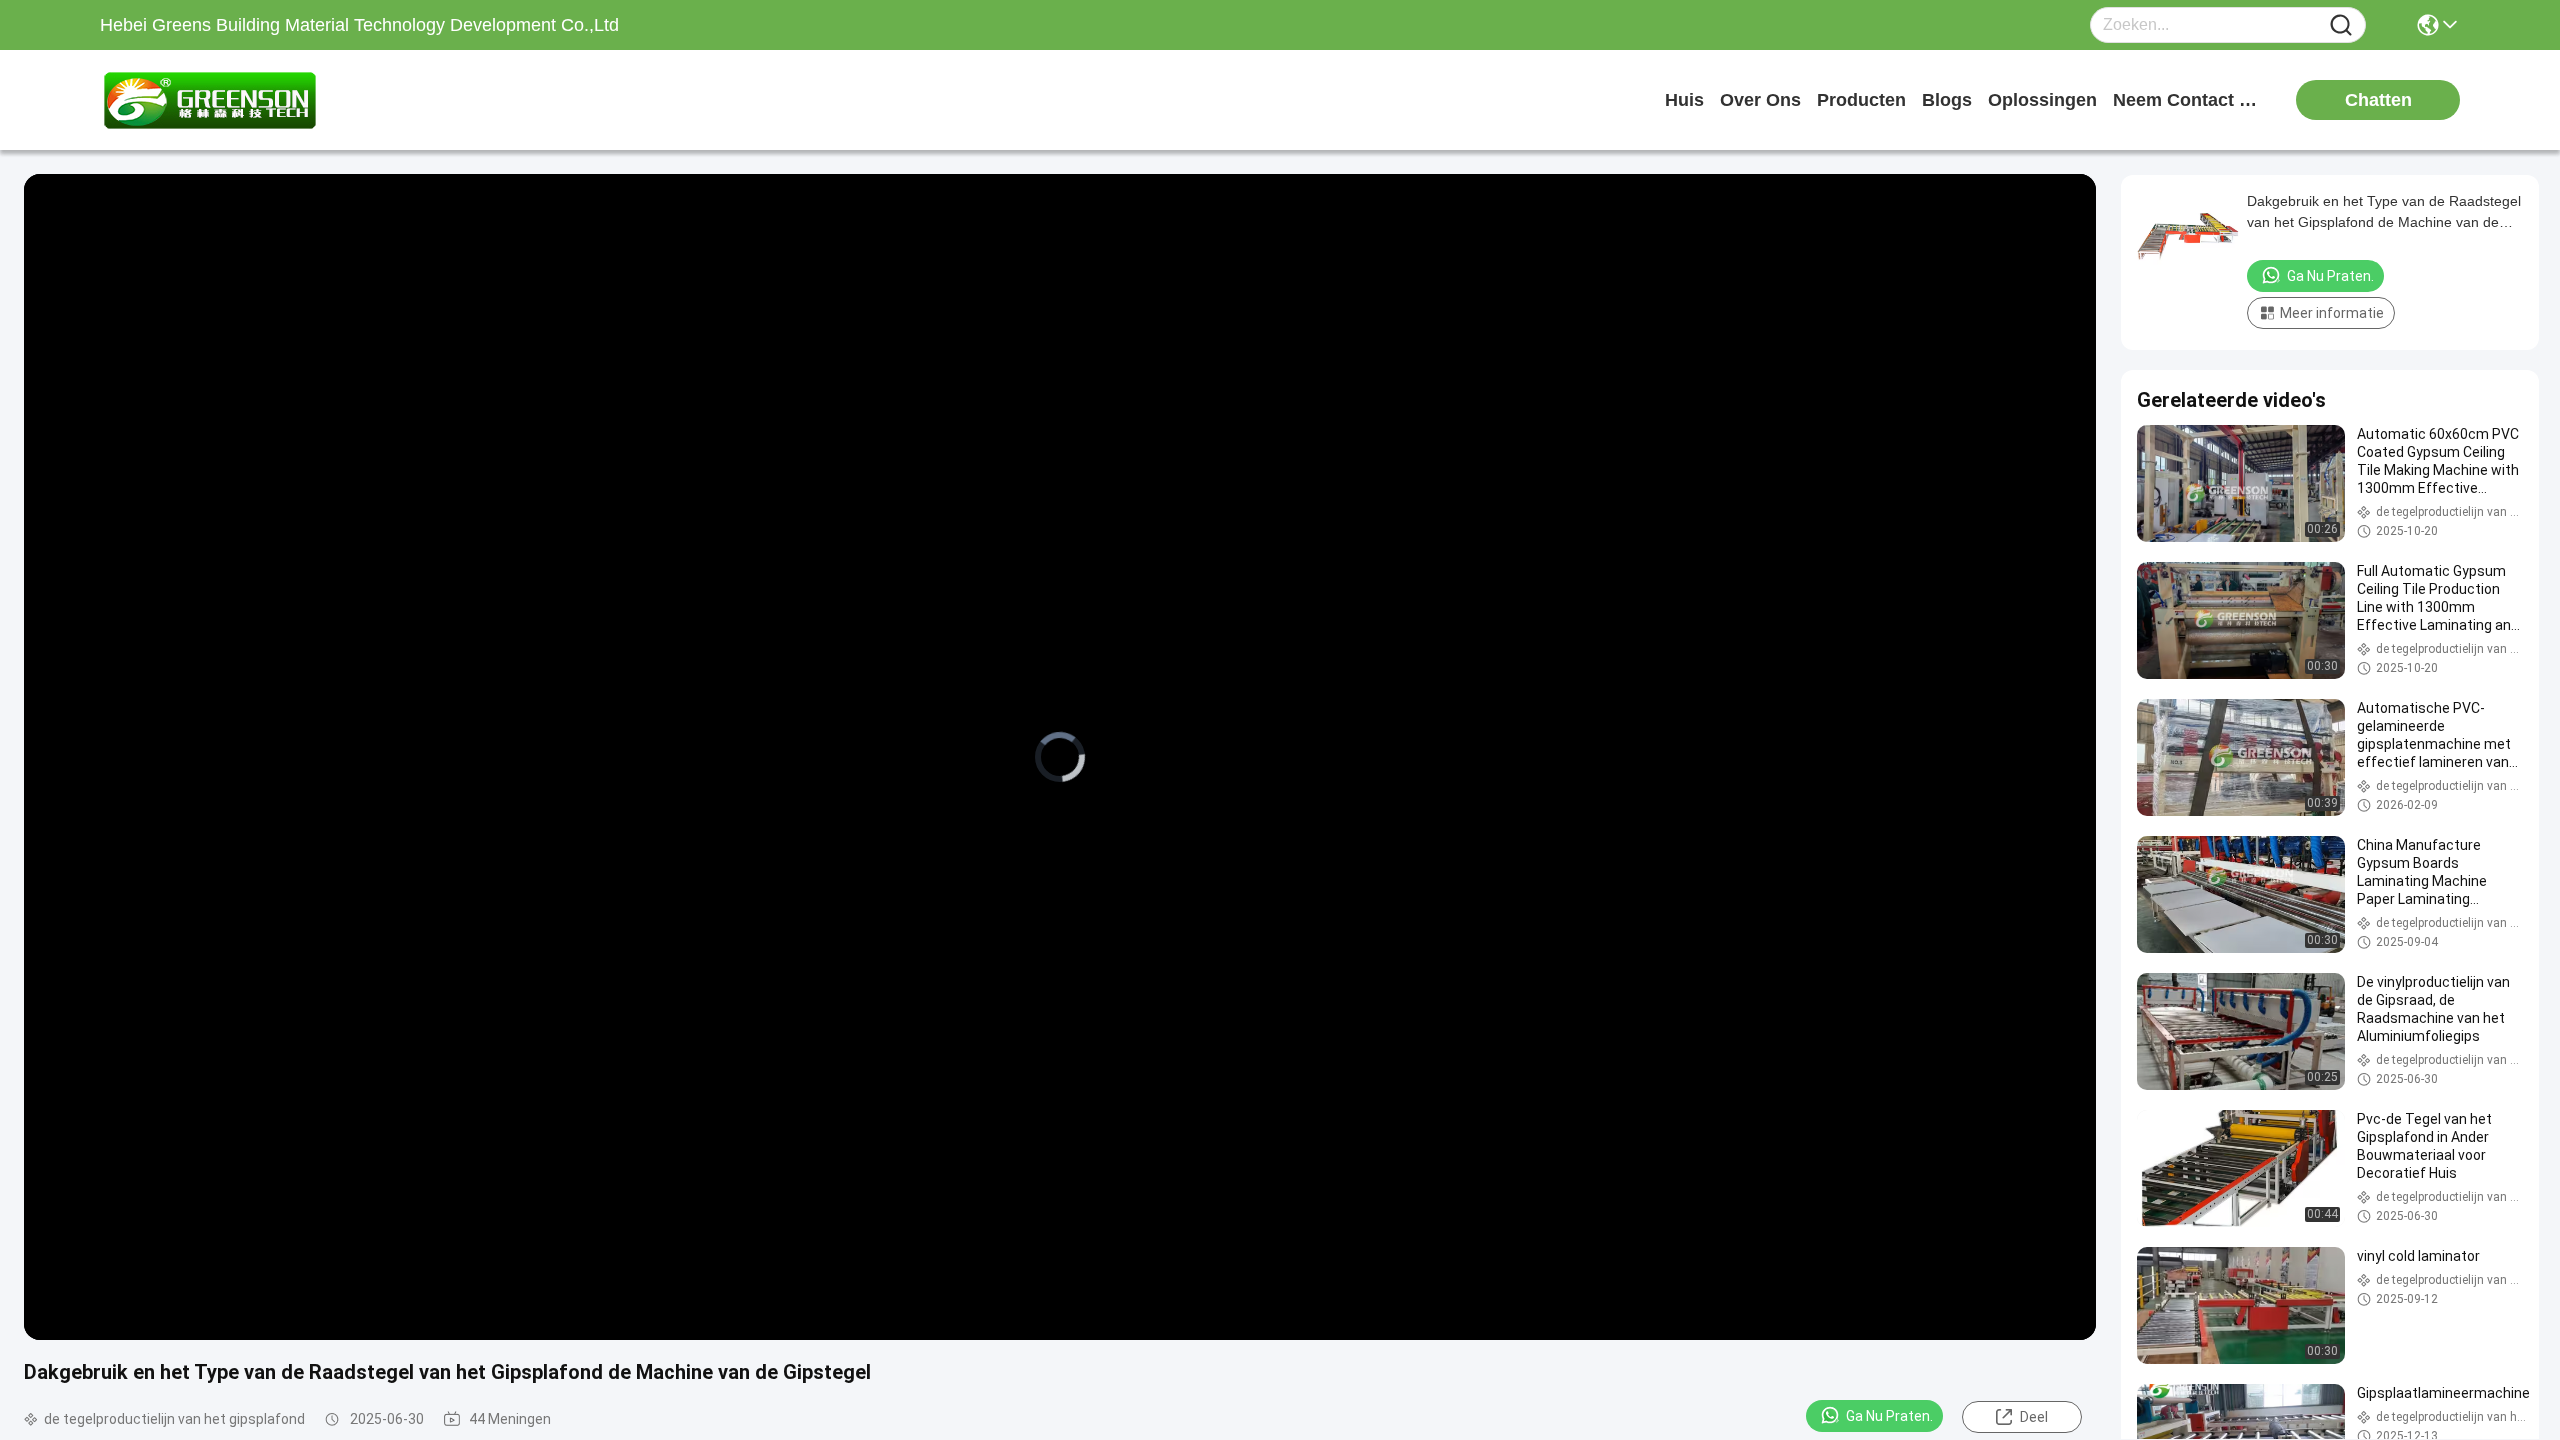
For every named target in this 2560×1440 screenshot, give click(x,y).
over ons (1760, 100)
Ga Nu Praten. (1889, 1416)
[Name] (2341, 25)
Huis (1684, 100)
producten (1861, 100)
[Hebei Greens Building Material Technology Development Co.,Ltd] (210, 100)
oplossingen (2042, 100)
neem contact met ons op (2188, 100)
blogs (1947, 100)
